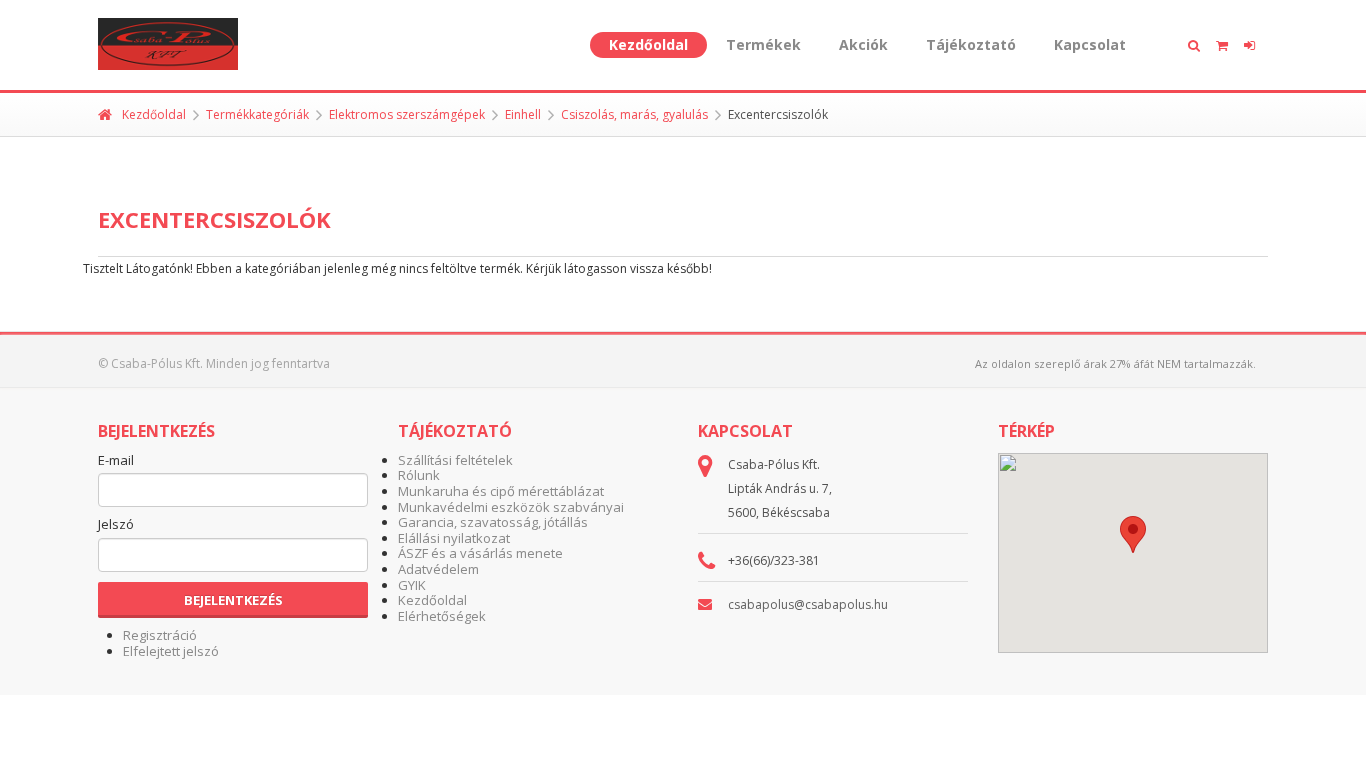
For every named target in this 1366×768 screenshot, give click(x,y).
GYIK (412, 585)
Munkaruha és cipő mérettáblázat (501, 491)
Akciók (863, 44)
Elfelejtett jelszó (171, 651)
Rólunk (419, 475)
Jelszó (116, 525)
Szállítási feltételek (455, 460)
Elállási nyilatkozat (454, 538)
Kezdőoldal (648, 44)
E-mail (116, 461)
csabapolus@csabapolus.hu (808, 604)
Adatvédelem (438, 569)
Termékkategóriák (257, 114)
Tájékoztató (971, 44)
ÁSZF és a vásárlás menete (480, 553)
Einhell (523, 114)
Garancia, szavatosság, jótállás (493, 522)
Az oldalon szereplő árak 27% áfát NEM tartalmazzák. (1115, 363)
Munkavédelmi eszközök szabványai (511, 507)
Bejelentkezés (233, 600)
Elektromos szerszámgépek (407, 114)
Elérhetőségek (442, 616)
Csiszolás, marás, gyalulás (634, 114)
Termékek (763, 44)
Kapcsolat (1090, 44)
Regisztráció (160, 635)
